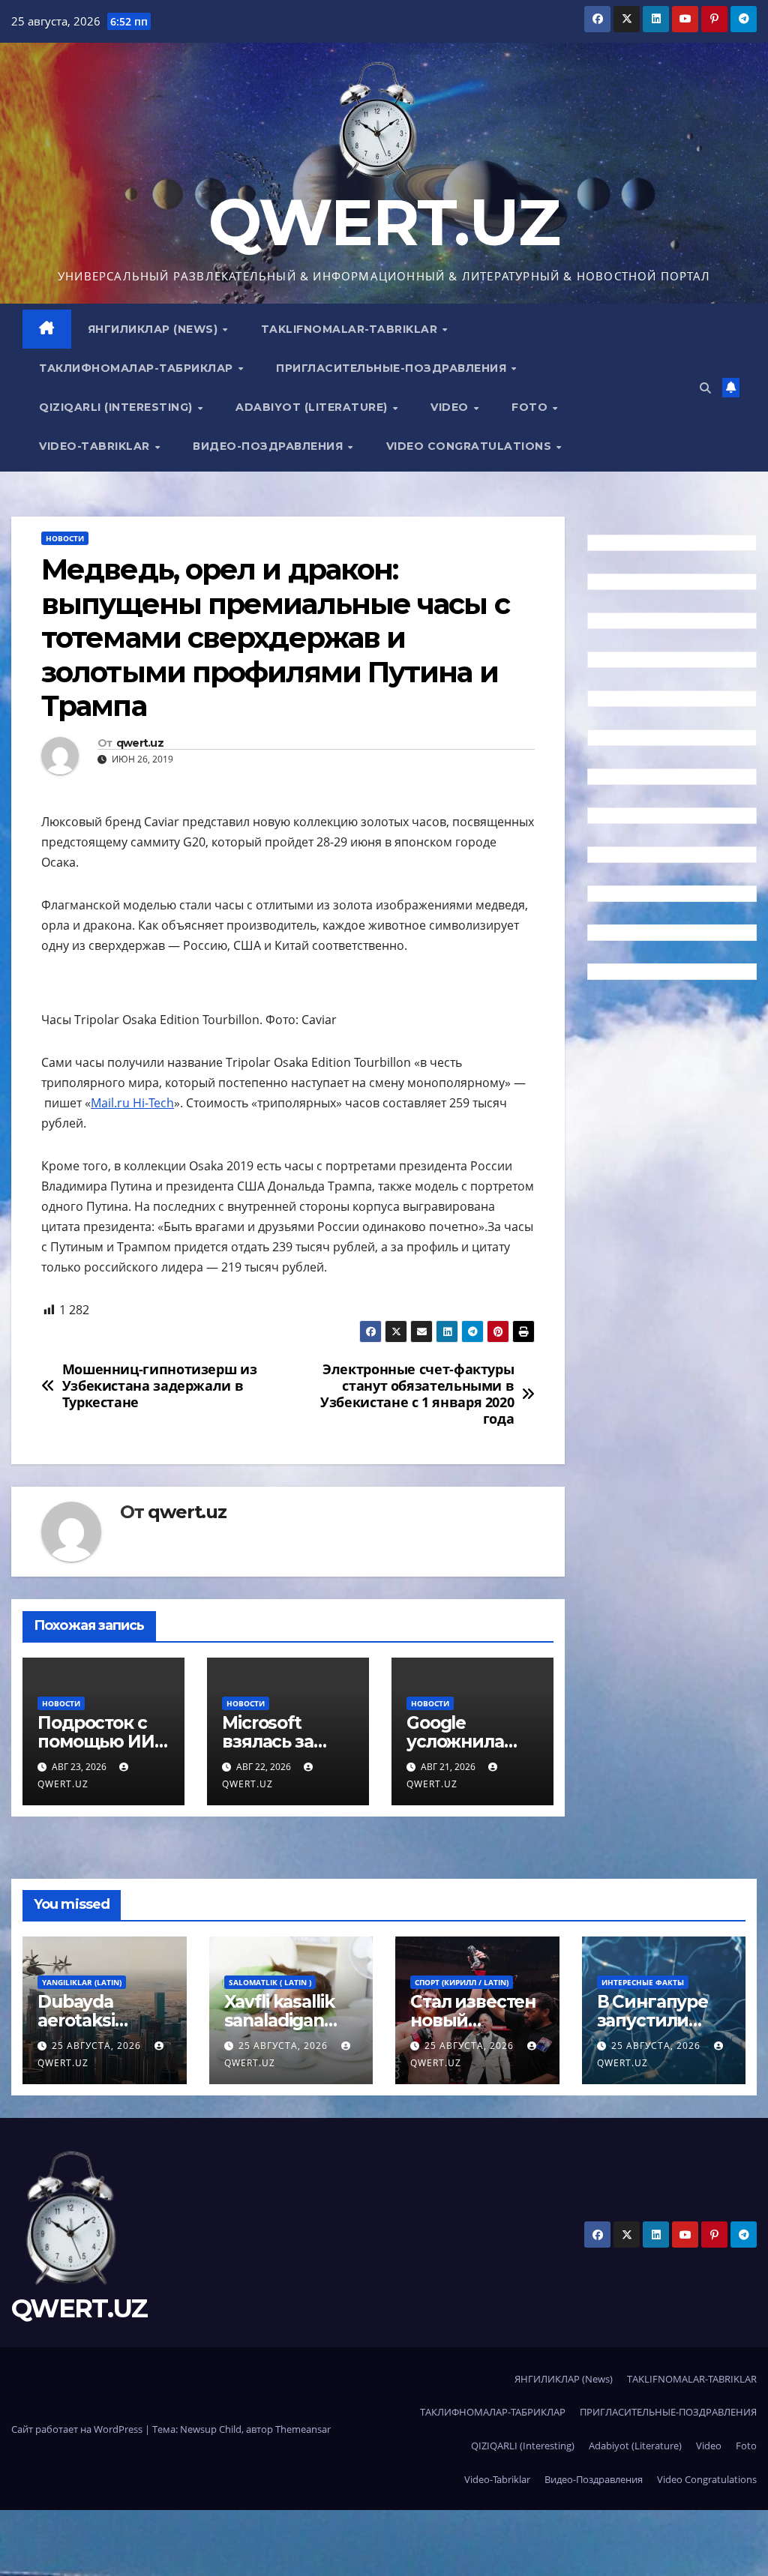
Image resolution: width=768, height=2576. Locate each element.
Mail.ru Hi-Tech (132, 1103)
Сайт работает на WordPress (78, 2429)
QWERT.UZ (384, 222)
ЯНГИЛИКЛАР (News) (154, 329)
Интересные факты (643, 1982)
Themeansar (303, 2429)
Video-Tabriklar (96, 446)
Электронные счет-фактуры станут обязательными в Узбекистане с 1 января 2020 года (417, 1394)
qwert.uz (140, 743)
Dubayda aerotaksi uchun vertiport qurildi (103, 2030)
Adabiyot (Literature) (313, 407)
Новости (65, 538)
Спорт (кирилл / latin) (462, 1982)
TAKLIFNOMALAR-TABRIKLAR (351, 329)
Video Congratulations (471, 446)
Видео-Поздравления (270, 446)
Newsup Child (211, 2429)
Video (451, 407)
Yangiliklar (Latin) (82, 1982)
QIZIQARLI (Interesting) (117, 407)
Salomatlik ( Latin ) (270, 1982)
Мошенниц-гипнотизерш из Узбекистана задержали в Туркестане (160, 1386)
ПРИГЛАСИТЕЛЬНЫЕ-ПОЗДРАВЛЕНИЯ (393, 368)
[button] (705, 388)
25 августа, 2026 (98, 2046)
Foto (531, 407)
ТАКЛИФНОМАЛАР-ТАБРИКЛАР (138, 368)
